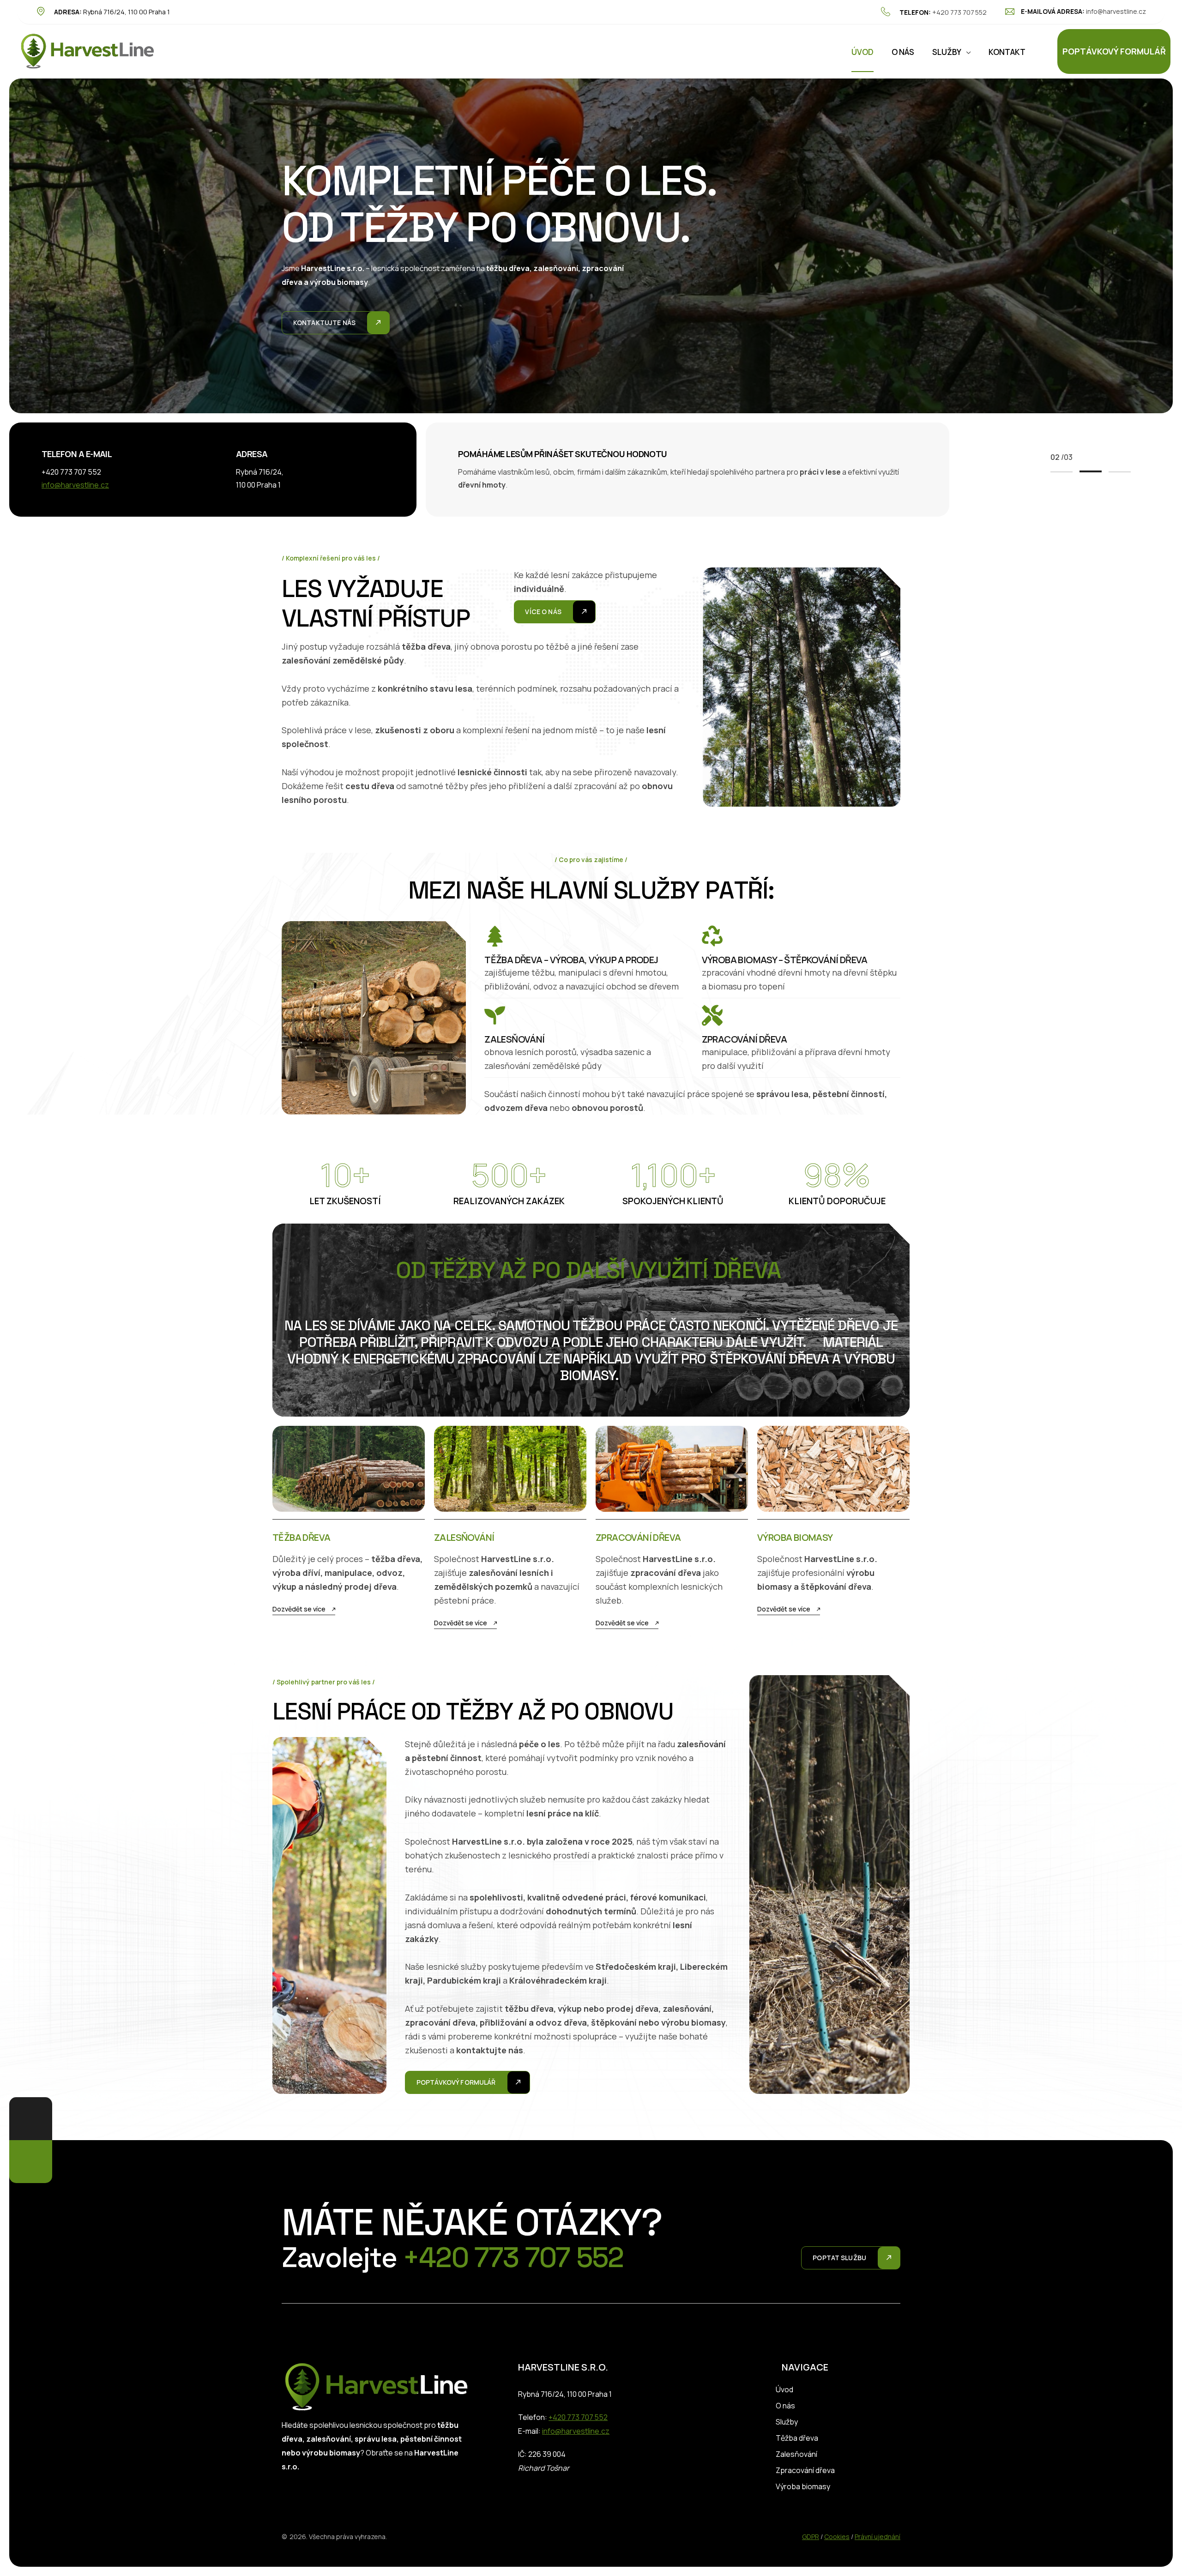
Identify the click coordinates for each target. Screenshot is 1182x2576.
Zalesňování (796, 2454)
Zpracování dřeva (805, 2470)
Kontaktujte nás (324, 323)
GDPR (811, 2537)
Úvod (862, 52)
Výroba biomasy (803, 2486)
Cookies (837, 2537)
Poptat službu (839, 2258)
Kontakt (1007, 52)
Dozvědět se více (299, 1609)
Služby (947, 52)
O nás (903, 52)
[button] (1061, 471)
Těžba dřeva (797, 2438)
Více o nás (543, 612)
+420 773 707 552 (959, 12)
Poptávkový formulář (1114, 51)
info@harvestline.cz (1116, 11)
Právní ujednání (877, 2537)
